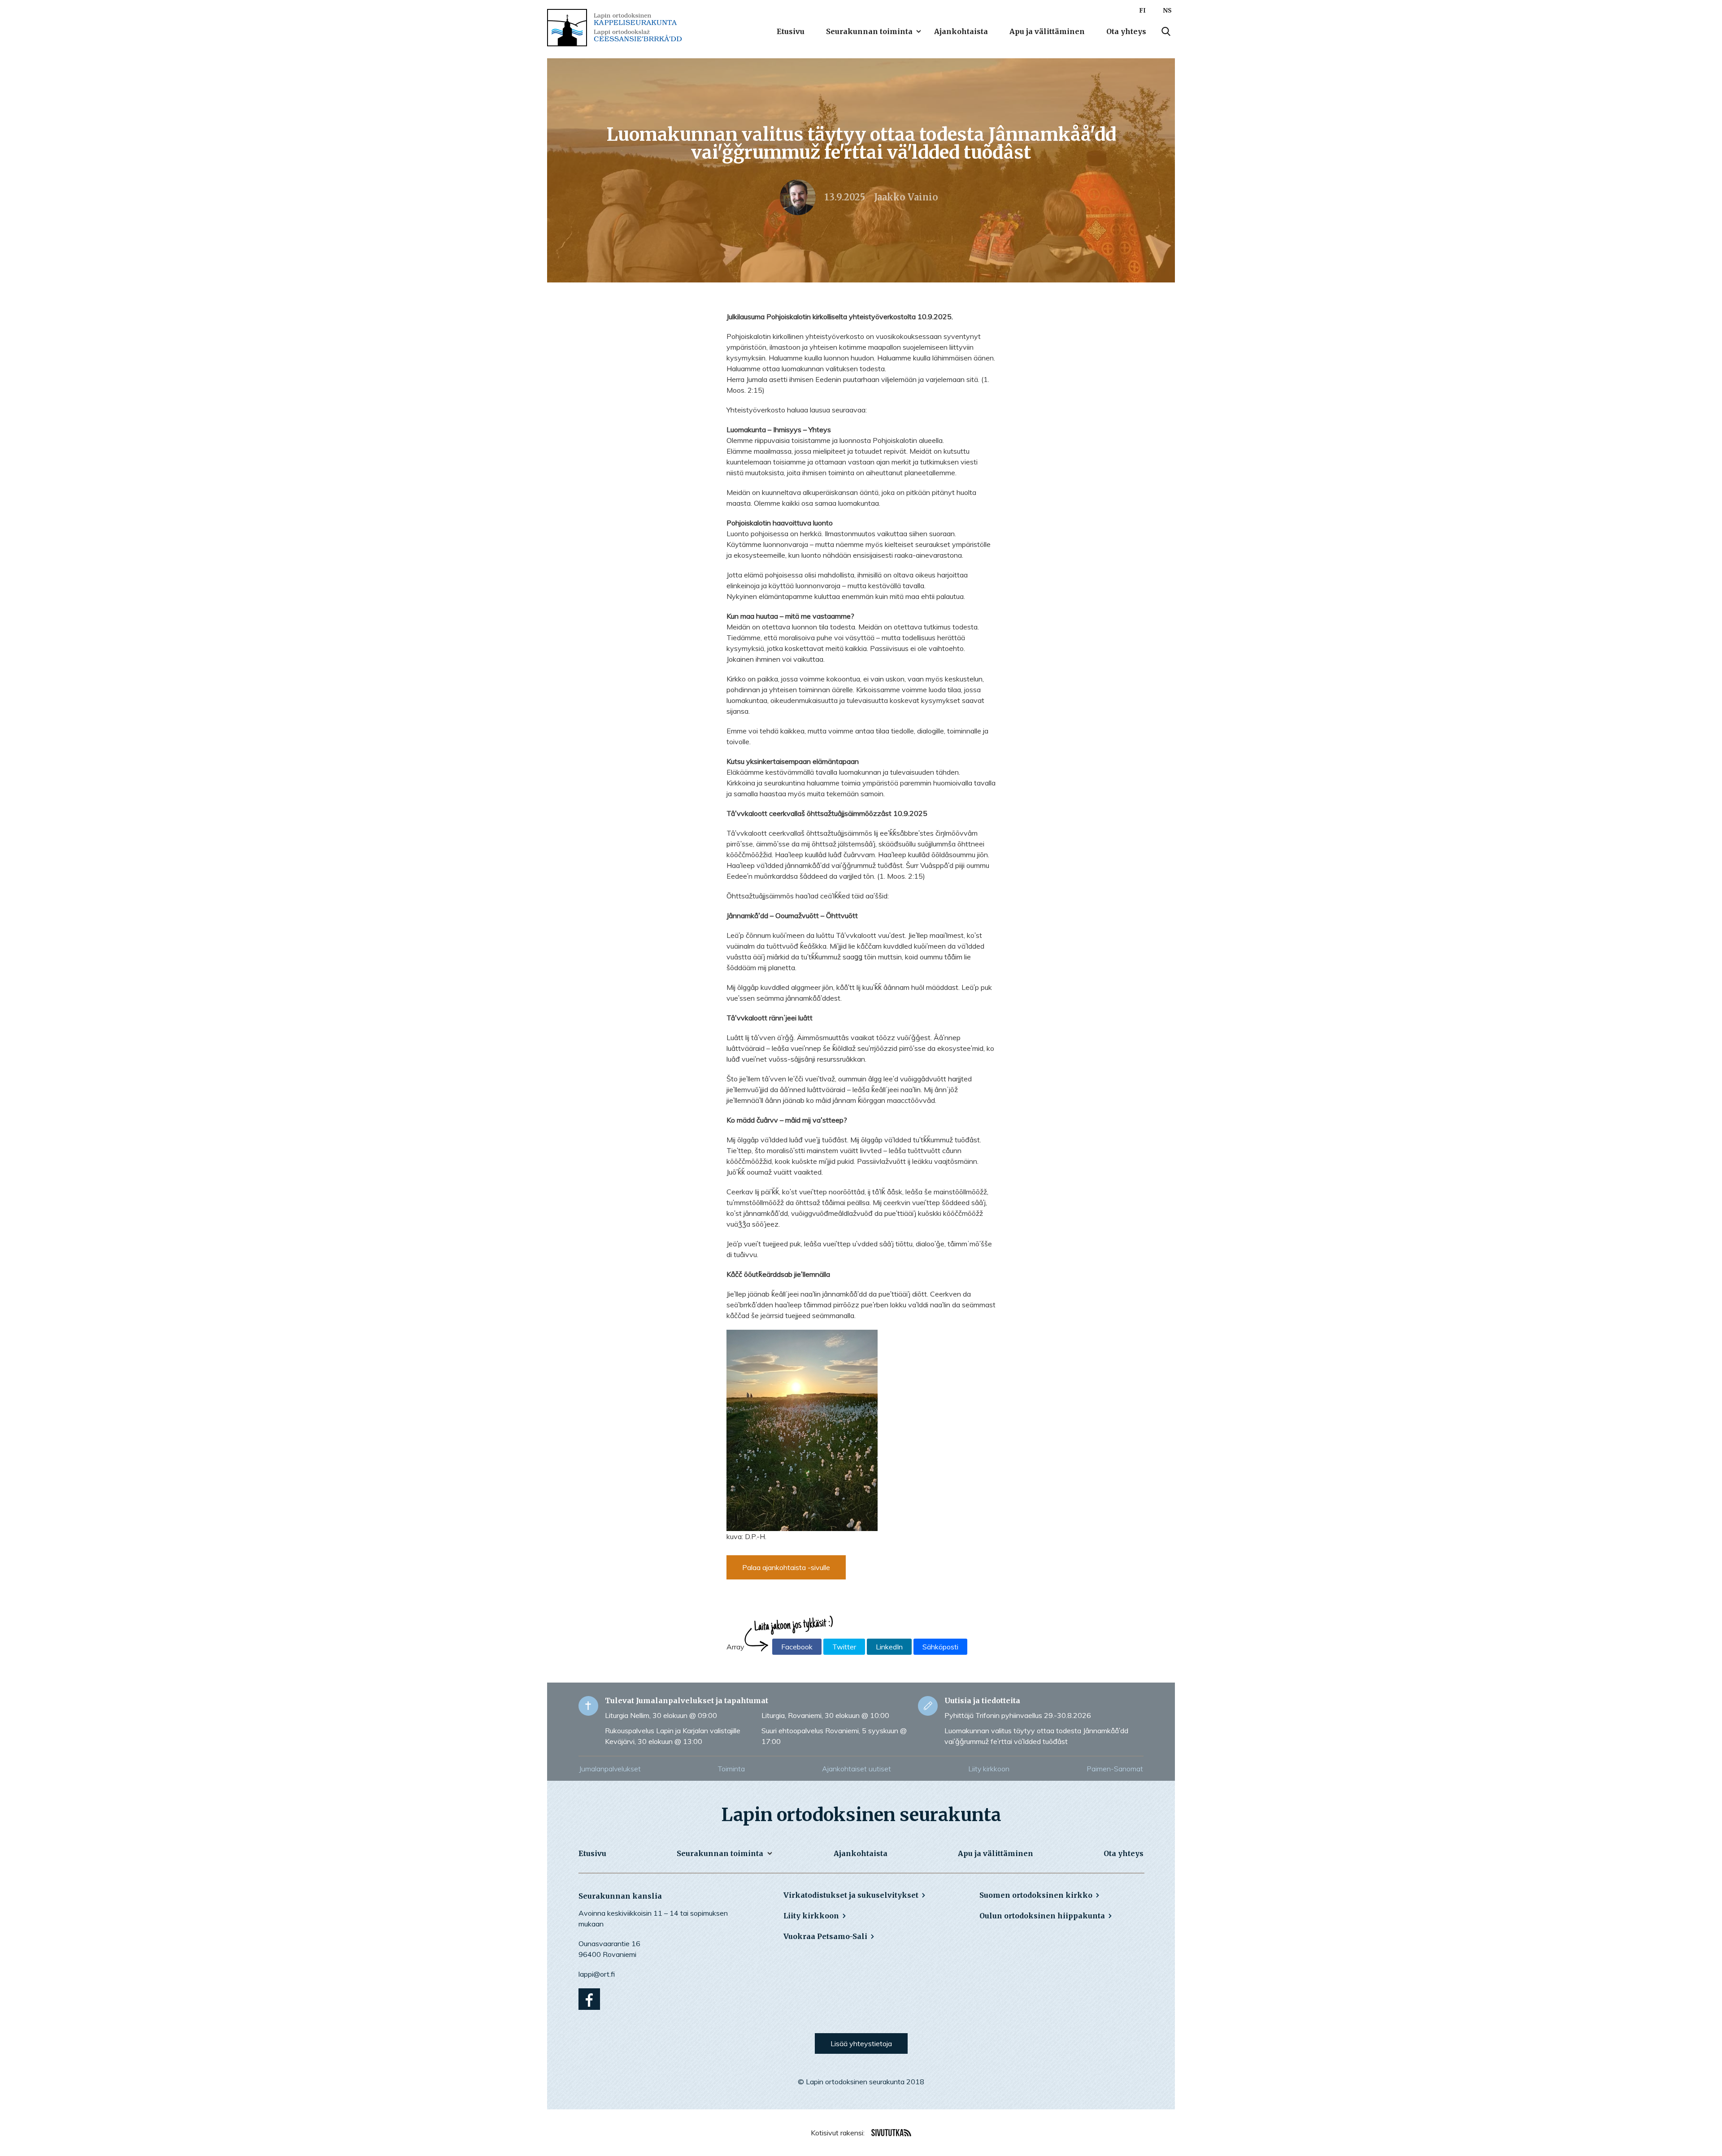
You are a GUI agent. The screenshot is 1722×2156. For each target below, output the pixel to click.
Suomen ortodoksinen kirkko (1036, 1895)
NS (1167, 11)
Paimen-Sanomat (1115, 1769)
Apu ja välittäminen (1047, 31)
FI (1142, 11)
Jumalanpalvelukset (610, 1769)
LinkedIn (889, 1647)
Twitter (844, 1647)
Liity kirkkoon (989, 1769)
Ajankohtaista (961, 31)
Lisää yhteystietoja (861, 2043)
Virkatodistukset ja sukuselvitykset (851, 1895)
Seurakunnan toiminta (869, 31)
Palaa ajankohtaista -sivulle (786, 1567)
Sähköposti (940, 1647)
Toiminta (731, 1769)
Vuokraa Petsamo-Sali (825, 1936)
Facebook (797, 1647)
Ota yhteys (1126, 31)
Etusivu (791, 31)
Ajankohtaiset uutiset (857, 1769)
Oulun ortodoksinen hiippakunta (1042, 1916)
